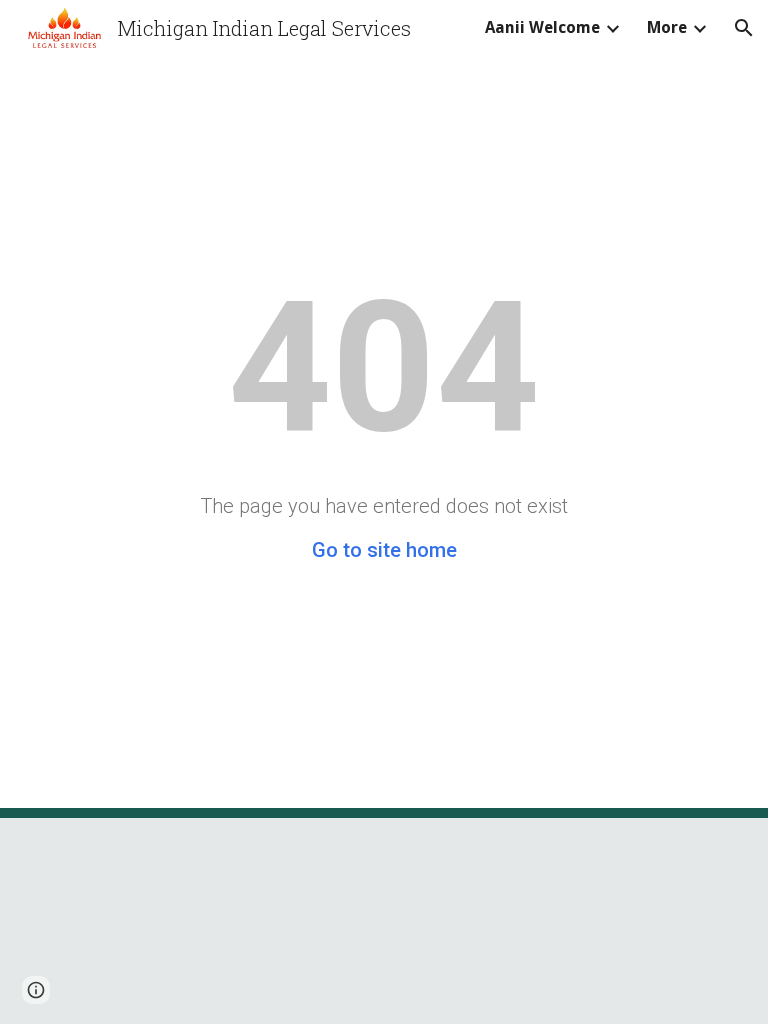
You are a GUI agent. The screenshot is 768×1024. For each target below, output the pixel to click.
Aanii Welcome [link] (542, 27)
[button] (744, 28)
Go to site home (384, 550)
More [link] (667, 27)
